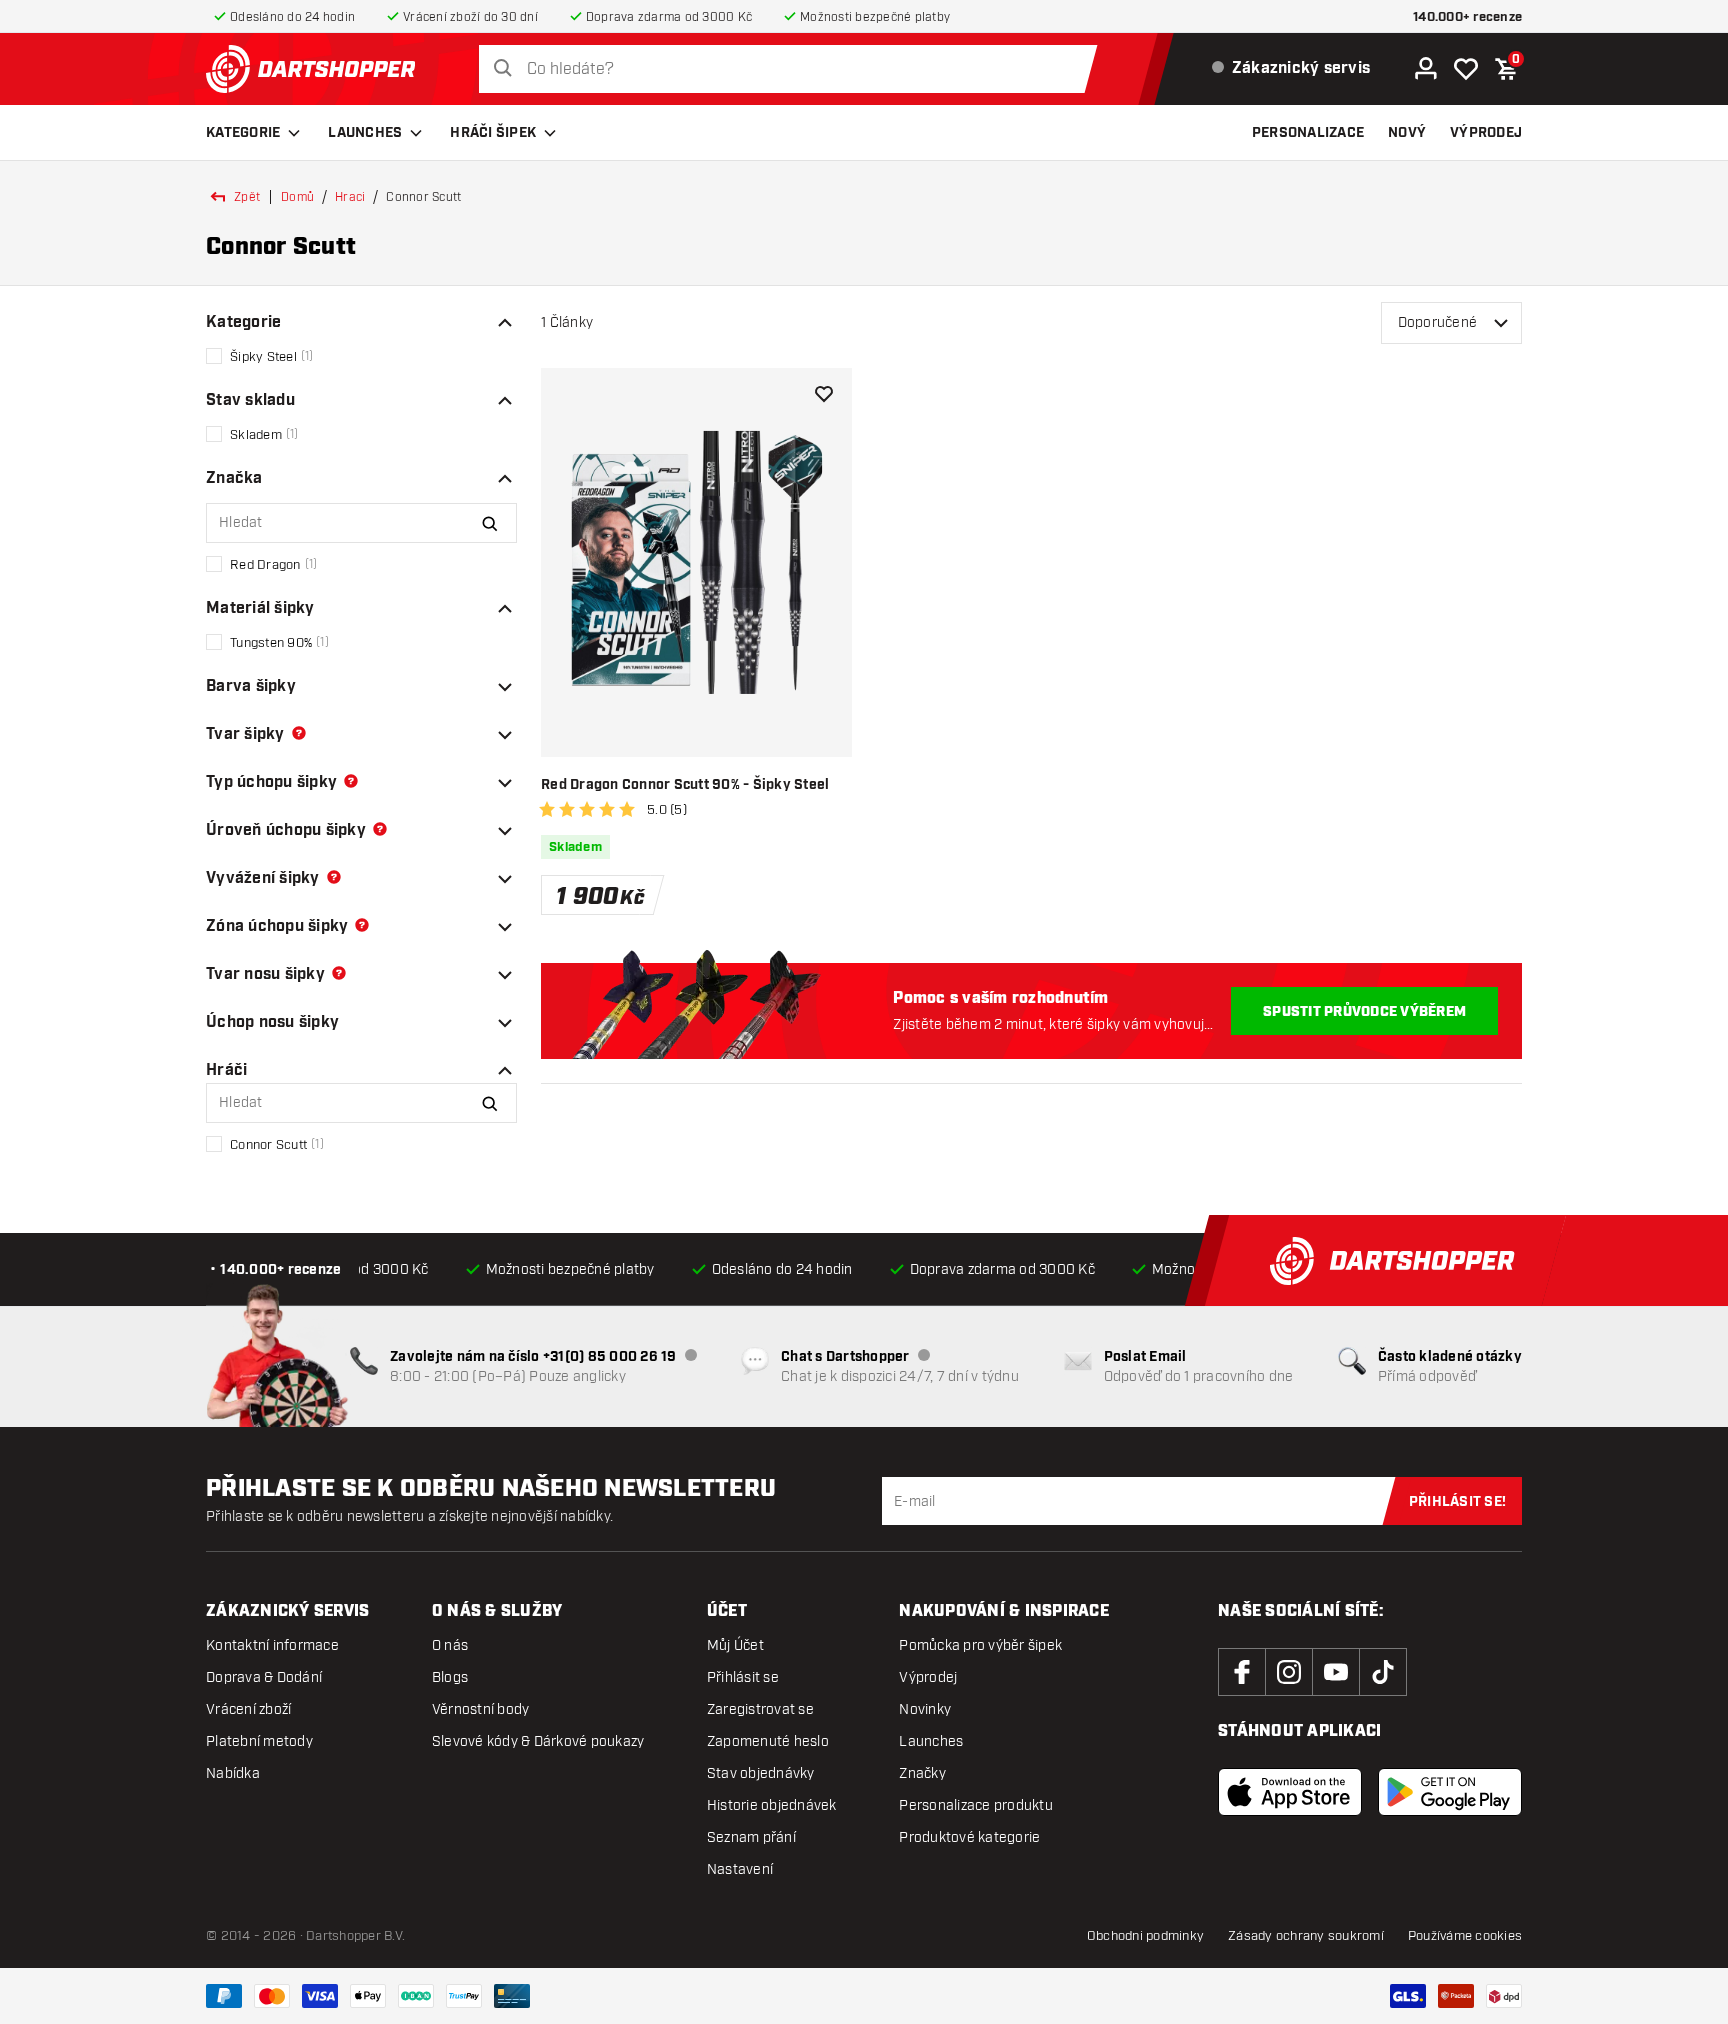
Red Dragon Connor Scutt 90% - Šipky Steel (685, 785)
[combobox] (793, 69)
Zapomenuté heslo (768, 1741)
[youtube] (1336, 1672)
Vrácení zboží (248, 1709)
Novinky (925, 1709)
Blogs (450, 1677)
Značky (922, 1773)
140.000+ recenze (1467, 17)
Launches (365, 133)
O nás (450, 1645)
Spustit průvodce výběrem (1364, 1012)
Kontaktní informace (272, 1645)
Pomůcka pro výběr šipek (980, 1645)
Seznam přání (751, 1837)
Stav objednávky (761, 1773)
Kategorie (243, 133)
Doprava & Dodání (264, 1677)
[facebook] (1242, 1672)
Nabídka (233, 1773)
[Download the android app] (1450, 1792)
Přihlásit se (743, 1677)
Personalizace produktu (976, 1805)
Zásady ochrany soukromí (1306, 1936)
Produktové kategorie (969, 1837)
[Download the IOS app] (1290, 1792)
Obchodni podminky (1145, 1936)
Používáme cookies (1465, 1936)
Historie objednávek (772, 1805)
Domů (297, 197)
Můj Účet (735, 1645)
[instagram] (1289, 1672)
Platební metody (259, 1741)
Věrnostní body (481, 1709)
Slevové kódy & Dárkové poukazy (538, 1741)
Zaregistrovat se (760, 1709)
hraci (350, 197)
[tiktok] (1383, 1672)
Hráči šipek (493, 133)
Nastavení (740, 1869)
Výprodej (928, 1677)
